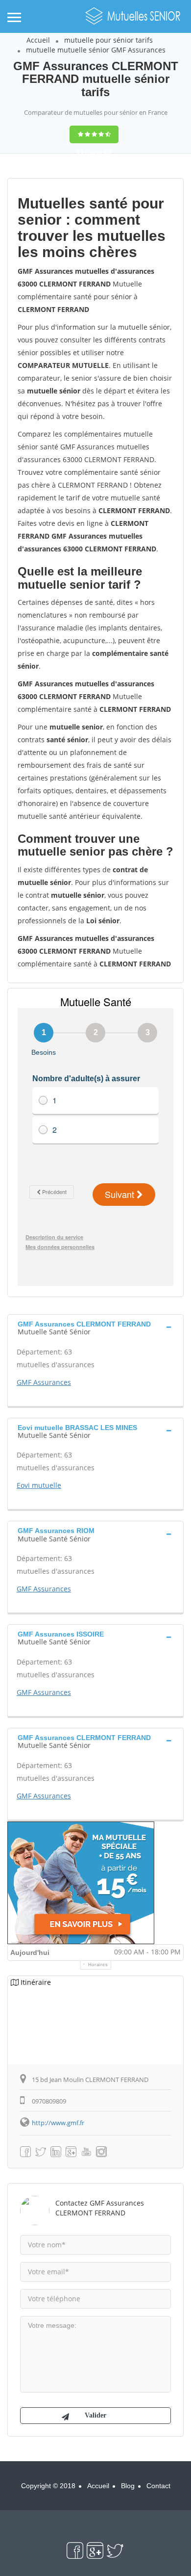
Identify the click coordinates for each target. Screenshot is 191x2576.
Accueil (38, 40)
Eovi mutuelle (39, 1485)
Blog (128, 2486)
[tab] (95, 1327)
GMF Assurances (44, 1382)
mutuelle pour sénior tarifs (108, 40)
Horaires (98, 1965)
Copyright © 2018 (48, 2486)
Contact (158, 2486)
